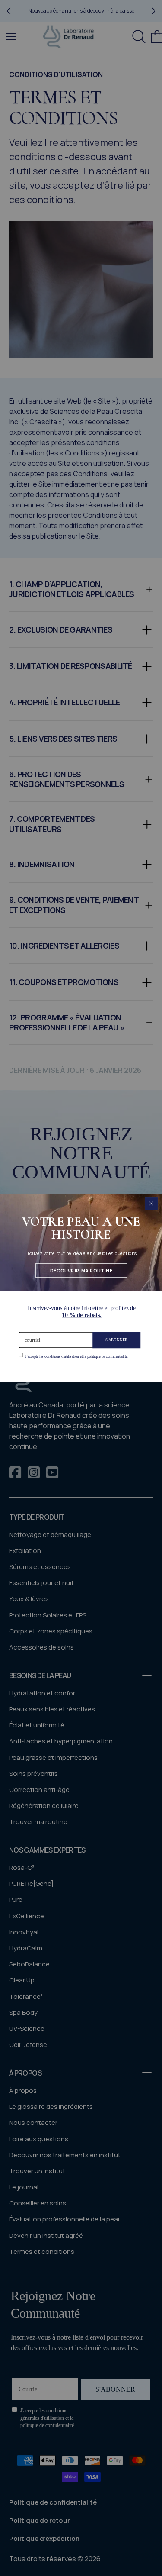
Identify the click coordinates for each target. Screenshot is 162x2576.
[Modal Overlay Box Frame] (81, 1288)
